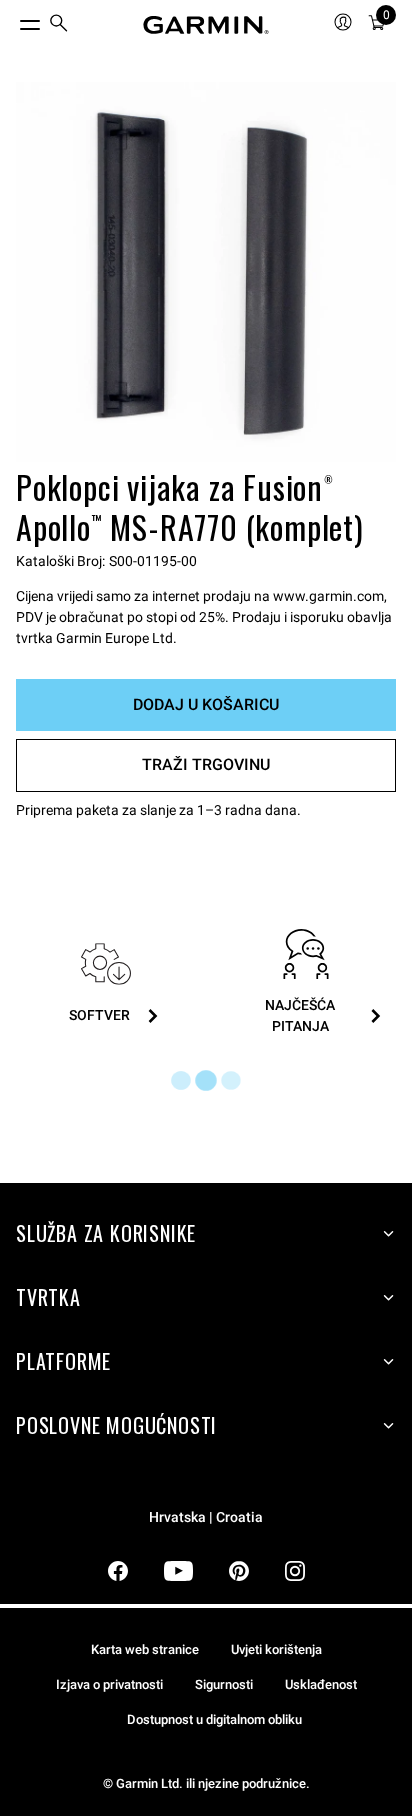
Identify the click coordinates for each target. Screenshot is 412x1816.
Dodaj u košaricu (206, 704)
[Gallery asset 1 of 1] (206, 272)
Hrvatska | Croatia (206, 1517)
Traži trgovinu (206, 764)
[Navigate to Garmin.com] (206, 25)
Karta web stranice (145, 1649)
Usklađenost (321, 1684)
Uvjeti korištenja (276, 1649)
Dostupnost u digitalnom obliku (214, 1719)
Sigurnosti (224, 1684)
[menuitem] (59, 25)
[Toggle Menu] (12, 20)
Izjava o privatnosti (109, 1684)
